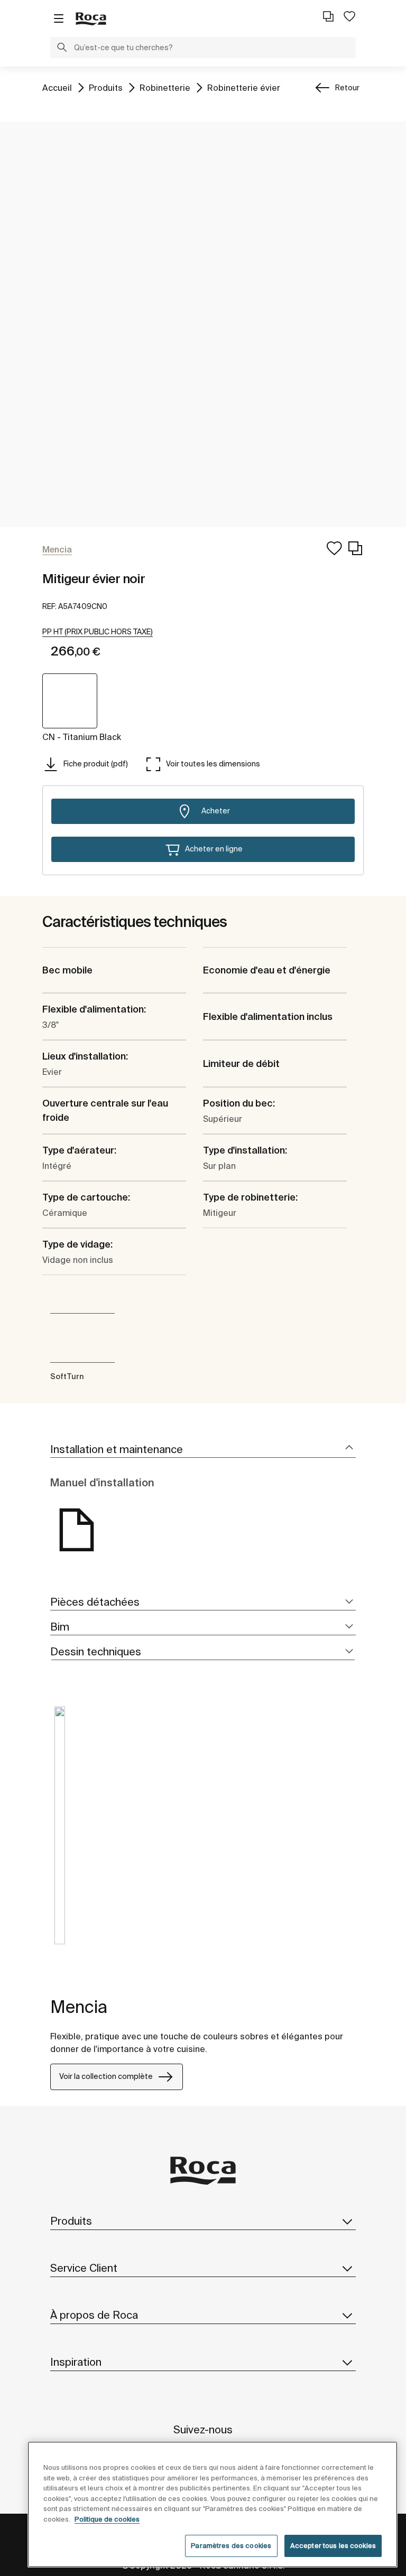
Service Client (84, 2268)
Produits (106, 87)
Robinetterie (165, 87)
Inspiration (76, 2362)
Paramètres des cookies (231, 2546)
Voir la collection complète (106, 2076)
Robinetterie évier (244, 87)
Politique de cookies (107, 2519)
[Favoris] (349, 16)
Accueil (57, 87)
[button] (62, 49)
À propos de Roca (94, 2315)
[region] (213, 2504)
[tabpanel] (60, 1833)
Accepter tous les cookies (333, 2546)
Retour (347, 88)
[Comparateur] (328, 16)
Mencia (79, 2007)
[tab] (203, 1450)
